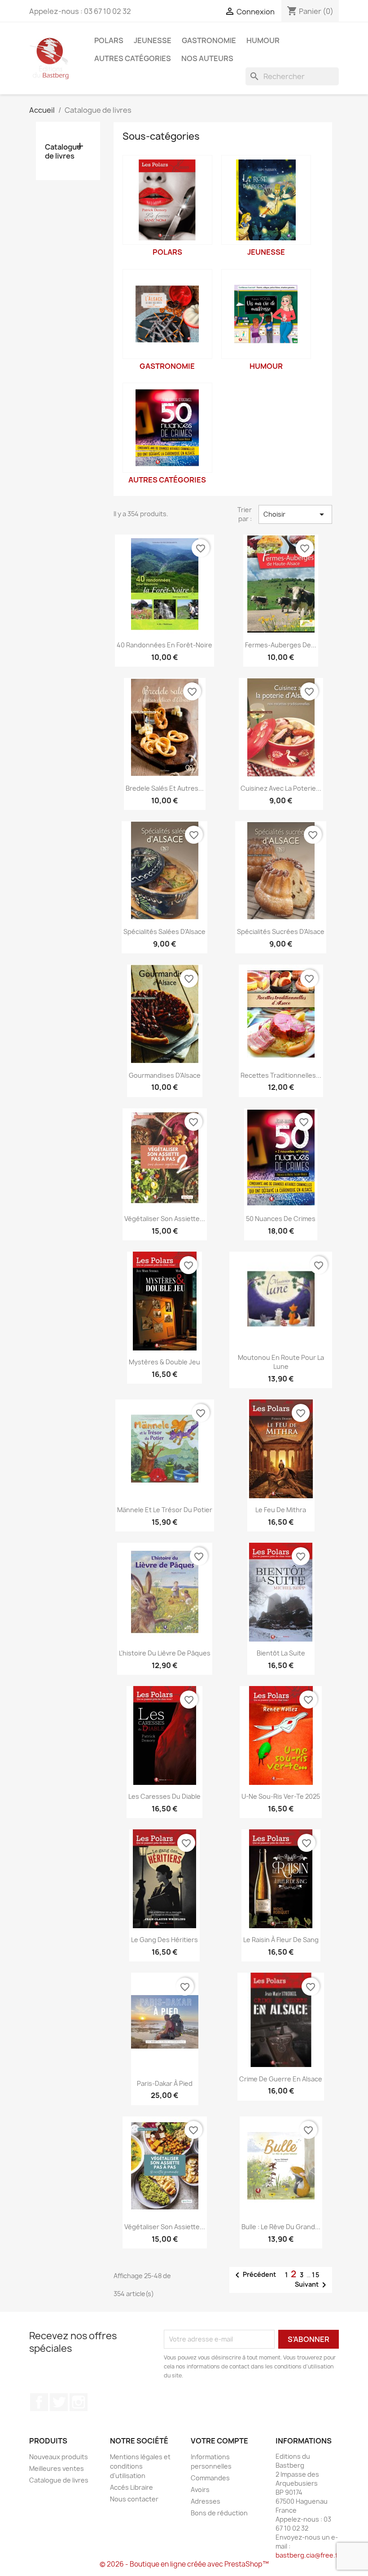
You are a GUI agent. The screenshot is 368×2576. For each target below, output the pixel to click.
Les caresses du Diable (164, 1796)
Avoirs (200, 2490)
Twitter (59, 2402)
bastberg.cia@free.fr (308, 2555)
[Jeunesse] (266, 200)
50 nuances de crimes (281, 1219)
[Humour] (266, 314)
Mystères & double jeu (164, 1362)
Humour (263, 40)
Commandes (210, 2478)
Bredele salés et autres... (165, 788)
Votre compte (219, 2441)
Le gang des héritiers (164, 1940)
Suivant (312, 2285)
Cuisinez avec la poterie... (281, 788)
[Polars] (167, 200)
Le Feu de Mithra (281, 1510)
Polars (109, 40)
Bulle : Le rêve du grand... (281, 2227)
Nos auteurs (207, 58)
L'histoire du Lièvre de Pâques (165, 1653)
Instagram (79, 2402)
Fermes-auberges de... (281, 645)
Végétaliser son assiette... (165, 1219)
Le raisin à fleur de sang (281, 1940)
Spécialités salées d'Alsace (164, 932)
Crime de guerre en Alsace (281, 2079)
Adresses (206, 2501)
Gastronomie (209, 40)
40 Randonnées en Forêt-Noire (164, 645)
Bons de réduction (219, 2513)
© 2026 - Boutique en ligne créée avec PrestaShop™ (184, 2564)
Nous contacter (134, 2499)
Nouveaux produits (59, 2457)
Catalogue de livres (63, 152)
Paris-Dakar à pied (165, 2083)
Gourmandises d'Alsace (165, 1075)
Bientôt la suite (281, 1653)
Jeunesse (153, 40)
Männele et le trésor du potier (165, 1510)
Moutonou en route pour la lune (281, 1362)
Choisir (295, 514)
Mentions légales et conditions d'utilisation (140, 2466)
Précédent (254, 2275)
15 (316, 2275)
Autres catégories (133, 58)
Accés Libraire (131, 2487)
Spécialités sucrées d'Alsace (281, 932)
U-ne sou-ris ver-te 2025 (281, 1796)
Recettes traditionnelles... (281, 1075)
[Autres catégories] (167, 428)
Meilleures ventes (57, 2468)
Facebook (39, 2402)
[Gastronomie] (167, 314)
